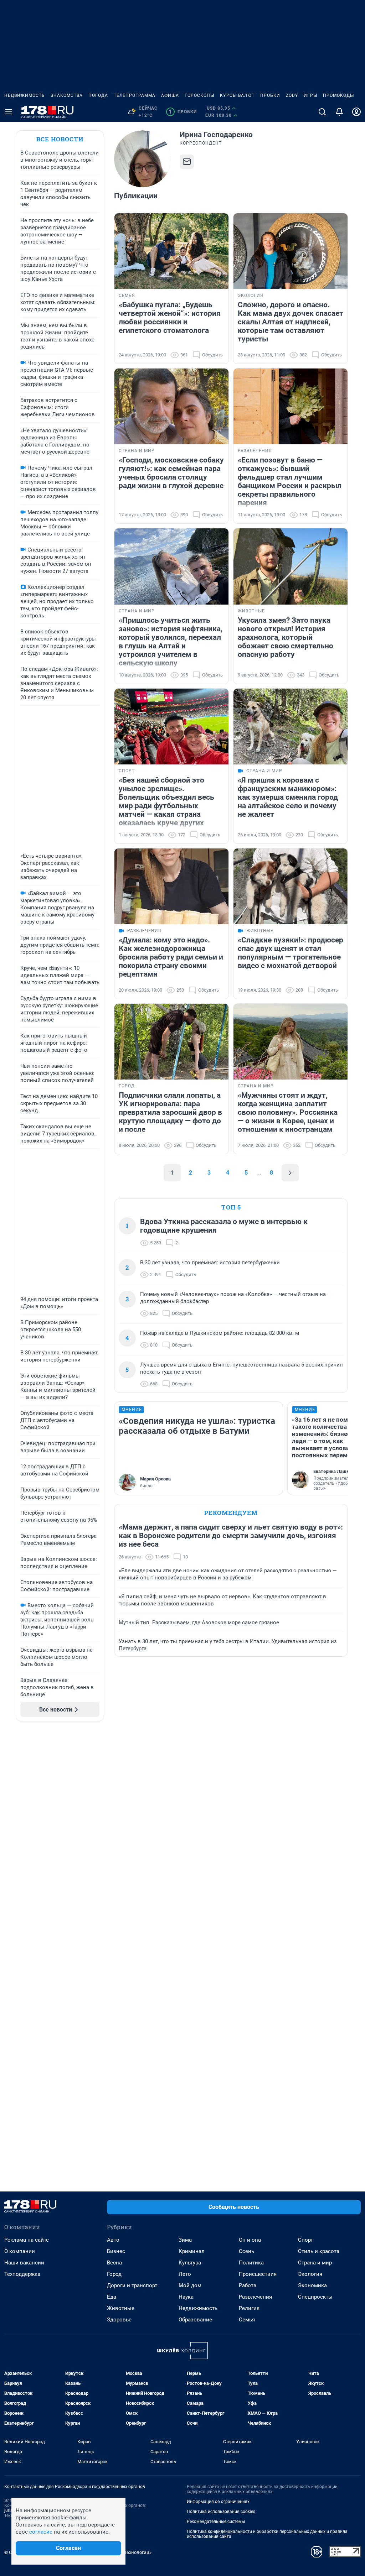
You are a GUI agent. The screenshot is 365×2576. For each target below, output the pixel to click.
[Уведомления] (339, 112)
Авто (113, 2240)
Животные (121, 2308)
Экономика (312, 2285)
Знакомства (67, 95)
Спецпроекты (315, 2297)
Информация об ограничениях (218, 2502)
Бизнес (116, 2251)
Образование (195, 2320)
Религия (249, 2308)
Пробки (270, 95)
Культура (190, 2263)
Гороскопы (199, 95)
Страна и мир (315, 2263)
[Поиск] (322, 112)
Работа (248, 2285)
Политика (251, 2263)
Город (114, 2274)
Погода (98, 95)
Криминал (192, 2251)
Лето (185, 2274)
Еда (112, 2297)
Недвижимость (25, 95)
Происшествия (258, 2274)
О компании (20, 2251)
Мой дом (190, 2285)
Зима (185, 2240)
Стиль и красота (319, 2251)
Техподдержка (22, 2274)
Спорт (305, 2240)
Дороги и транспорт (132, 2285)
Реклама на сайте (27, 2240)
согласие (41, 2532)
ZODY (292, 95)
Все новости (60, 139)
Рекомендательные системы (216, 2522)
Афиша (170, 95)
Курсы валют (237, 95)
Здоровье (119, 2320)
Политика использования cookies (221, 2512)
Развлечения (255, 2297)
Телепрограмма (135, 95)
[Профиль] (356, 112)
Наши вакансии (24, 2263)
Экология (310, 2274)
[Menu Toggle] (9, 112)
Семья (247, 2320)
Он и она (250, 2240)
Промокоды (338, 95)
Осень (246, 2251)
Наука (186, 2297)
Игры (310, 95)
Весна (114, 2263)
